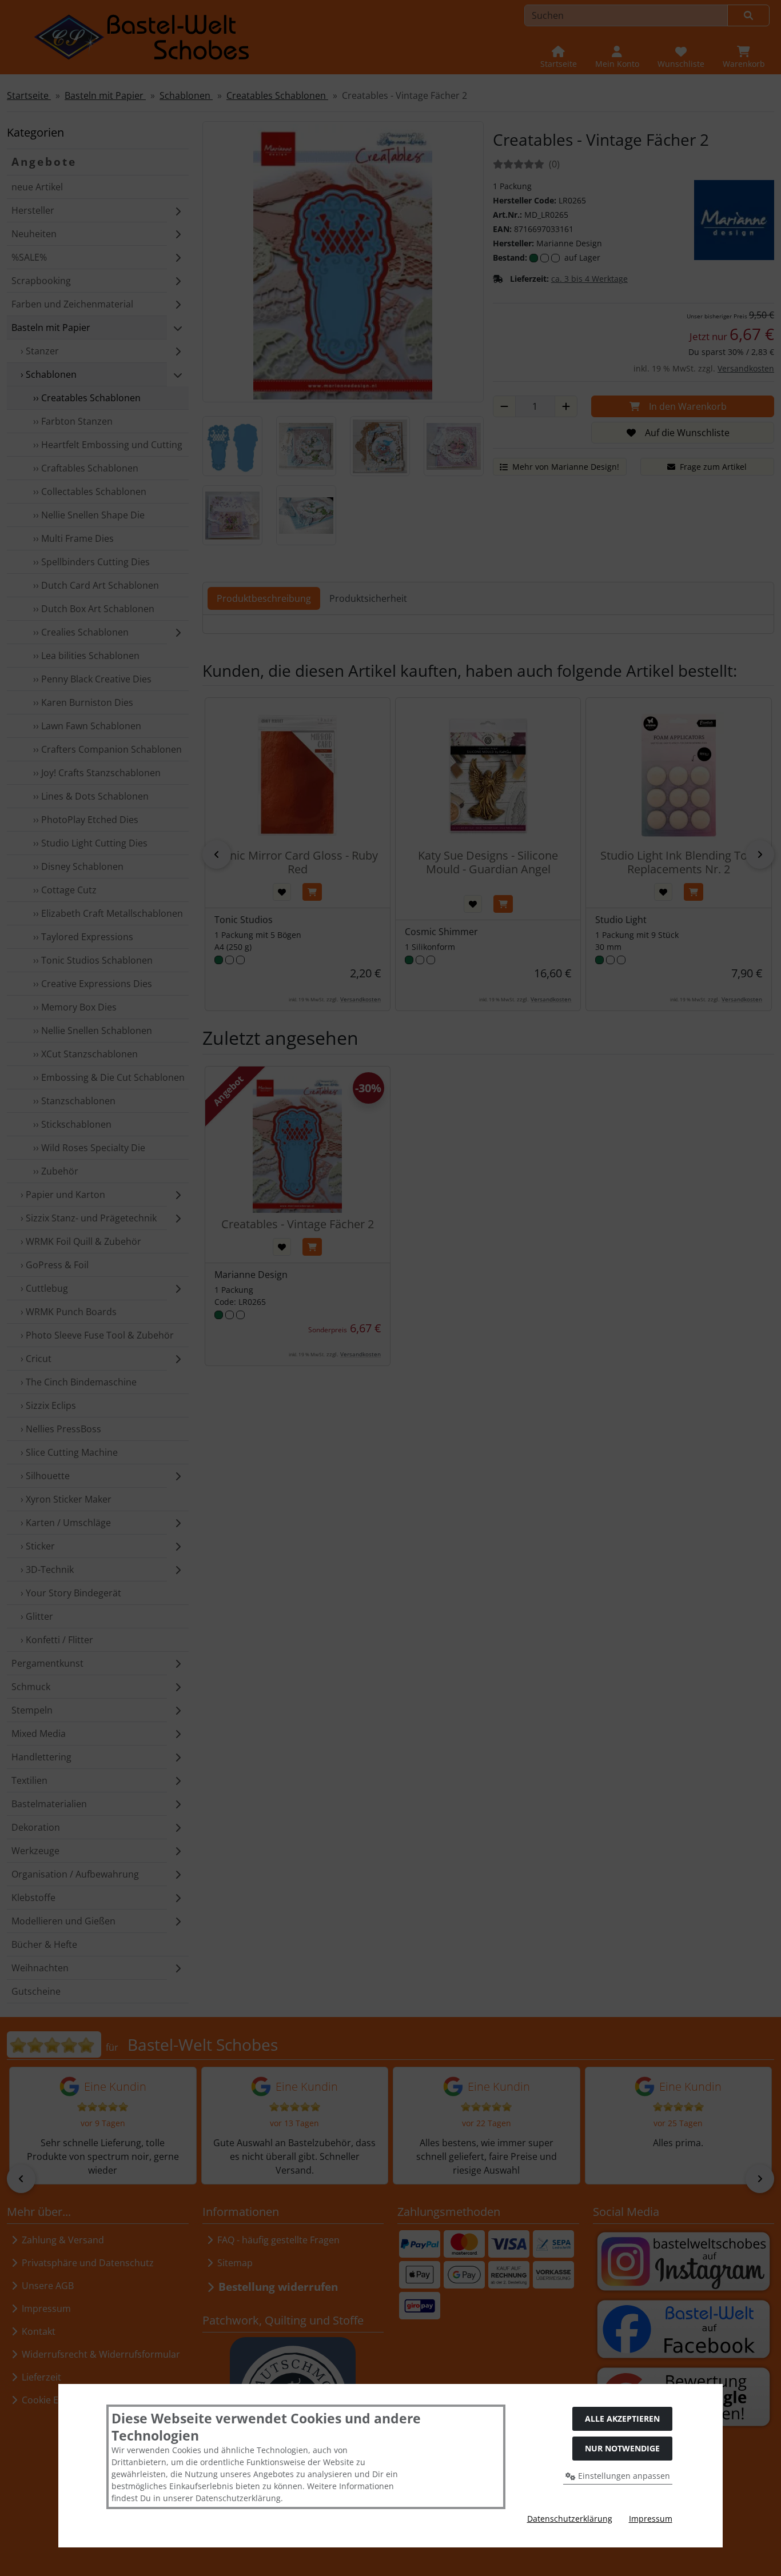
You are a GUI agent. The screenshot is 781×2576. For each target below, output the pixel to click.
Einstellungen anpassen (623, 2476)
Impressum (651, 2519)
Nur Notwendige (622, 2448)
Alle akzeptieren (622, 2419)
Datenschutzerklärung (570, 2519)
